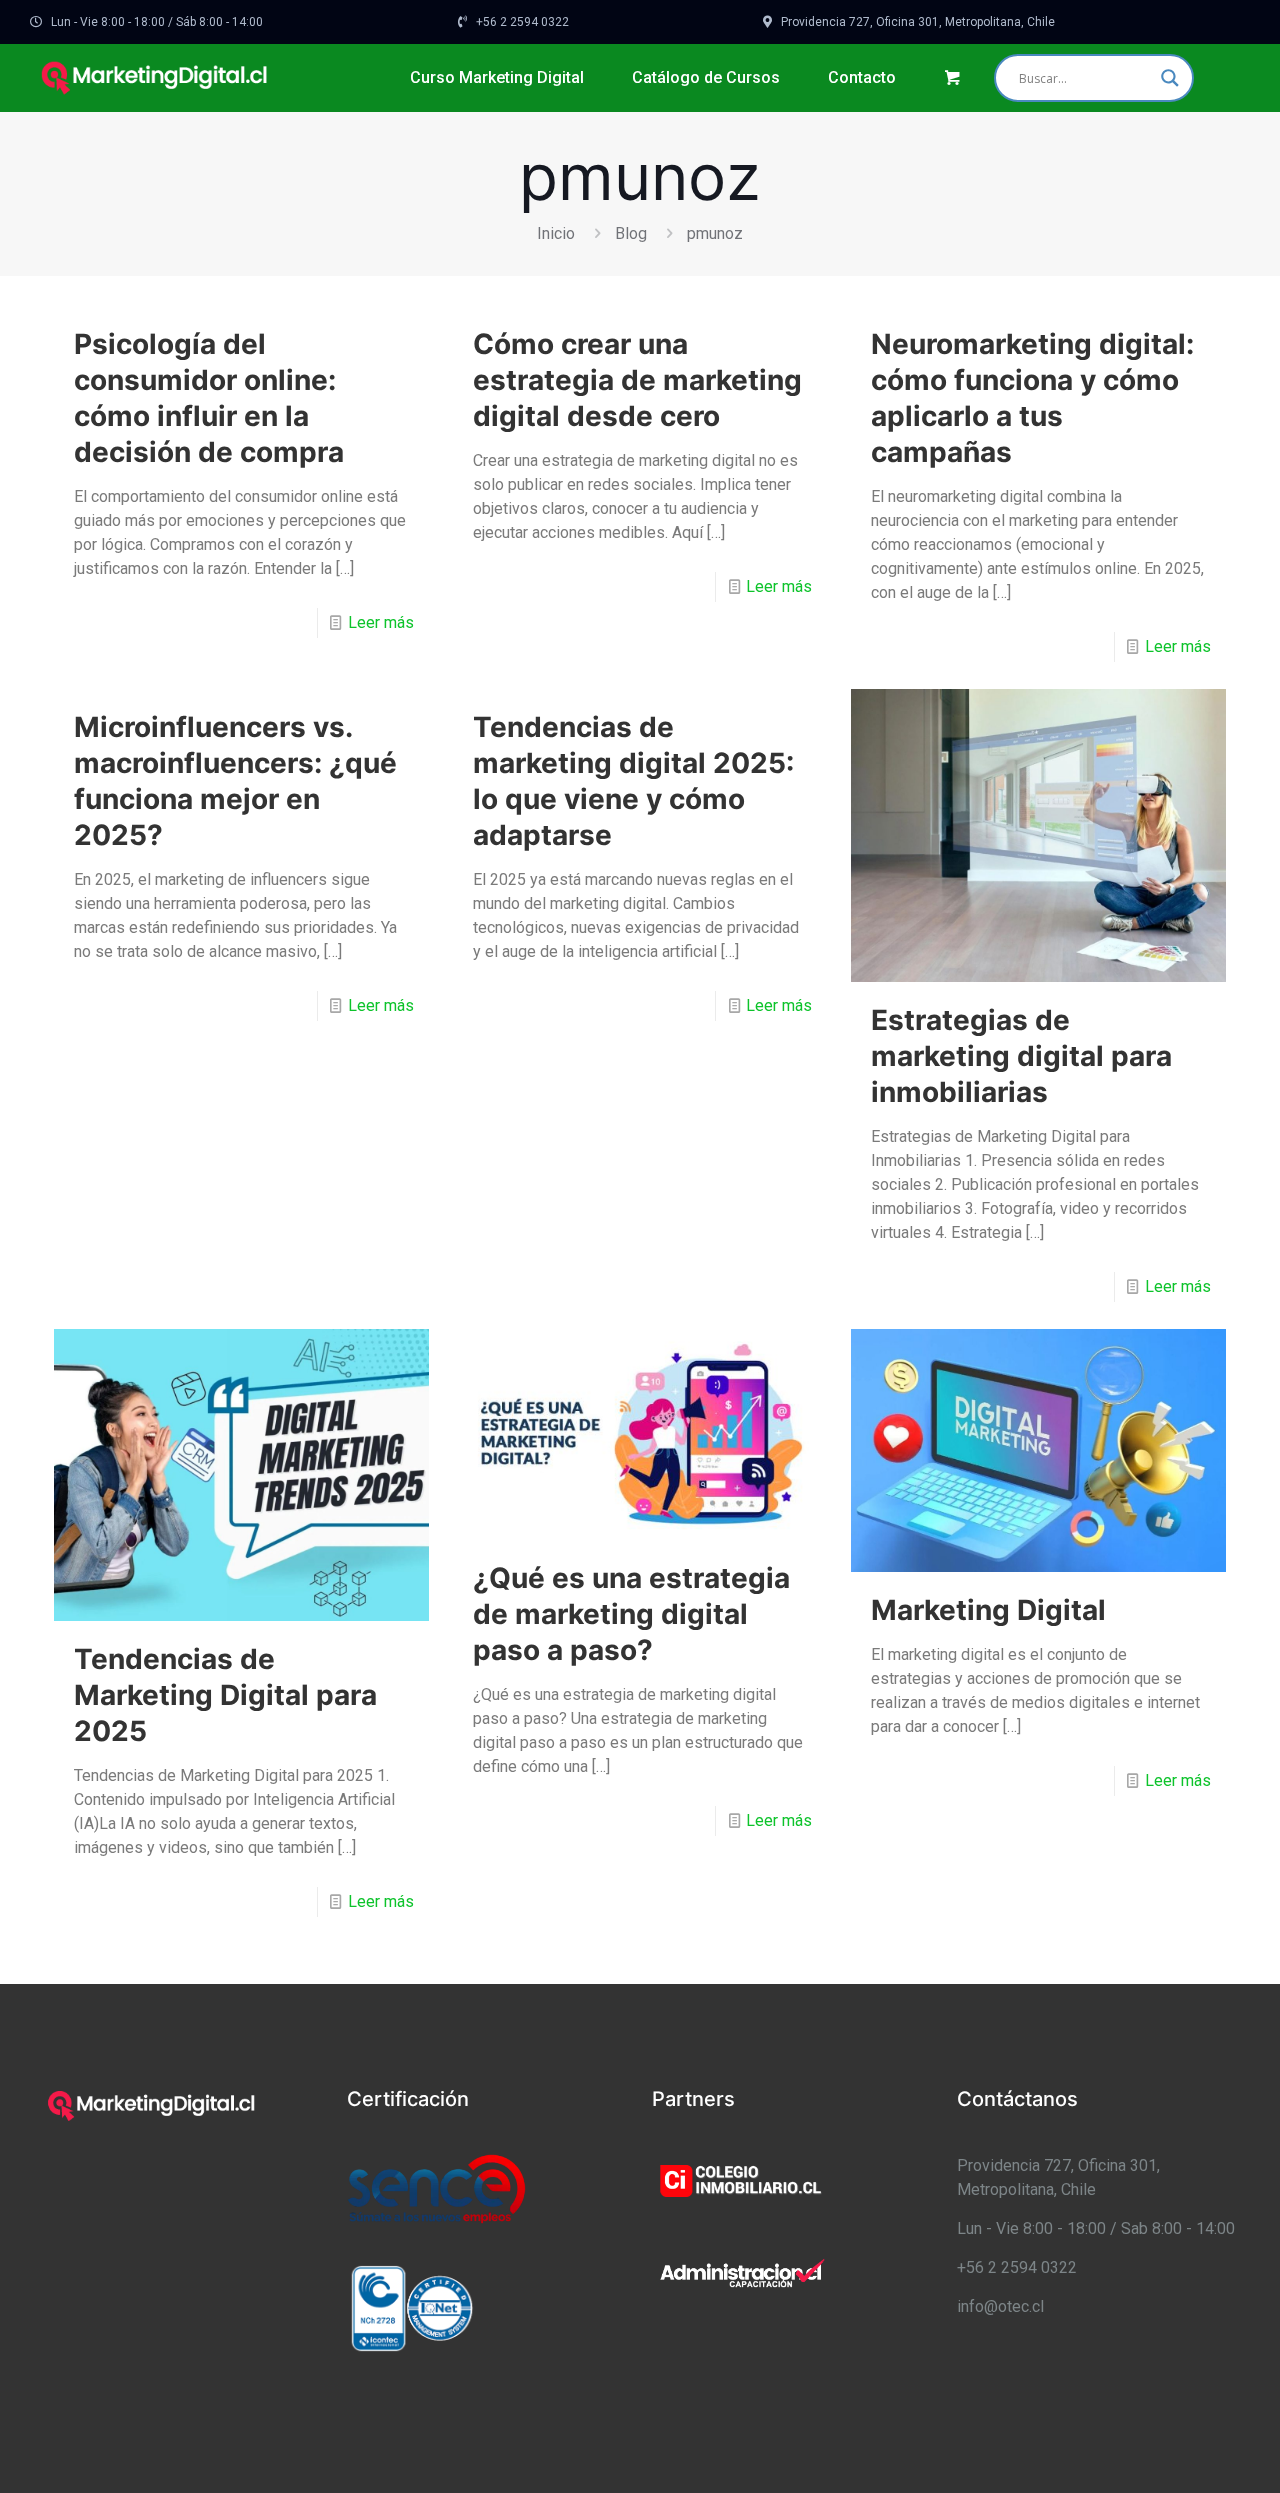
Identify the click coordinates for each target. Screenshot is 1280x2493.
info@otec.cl (1000, 2306)
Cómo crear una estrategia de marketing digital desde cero (637, 380)
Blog (631, 233)
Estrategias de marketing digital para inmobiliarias (1021, 1056)
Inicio (556, 233)
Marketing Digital (988, 1610)
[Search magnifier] (1170, 78)
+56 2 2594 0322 (1017, 2267)
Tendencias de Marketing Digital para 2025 (225, 1695)
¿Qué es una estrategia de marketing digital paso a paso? (631, 1614)
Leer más (381, 622)
